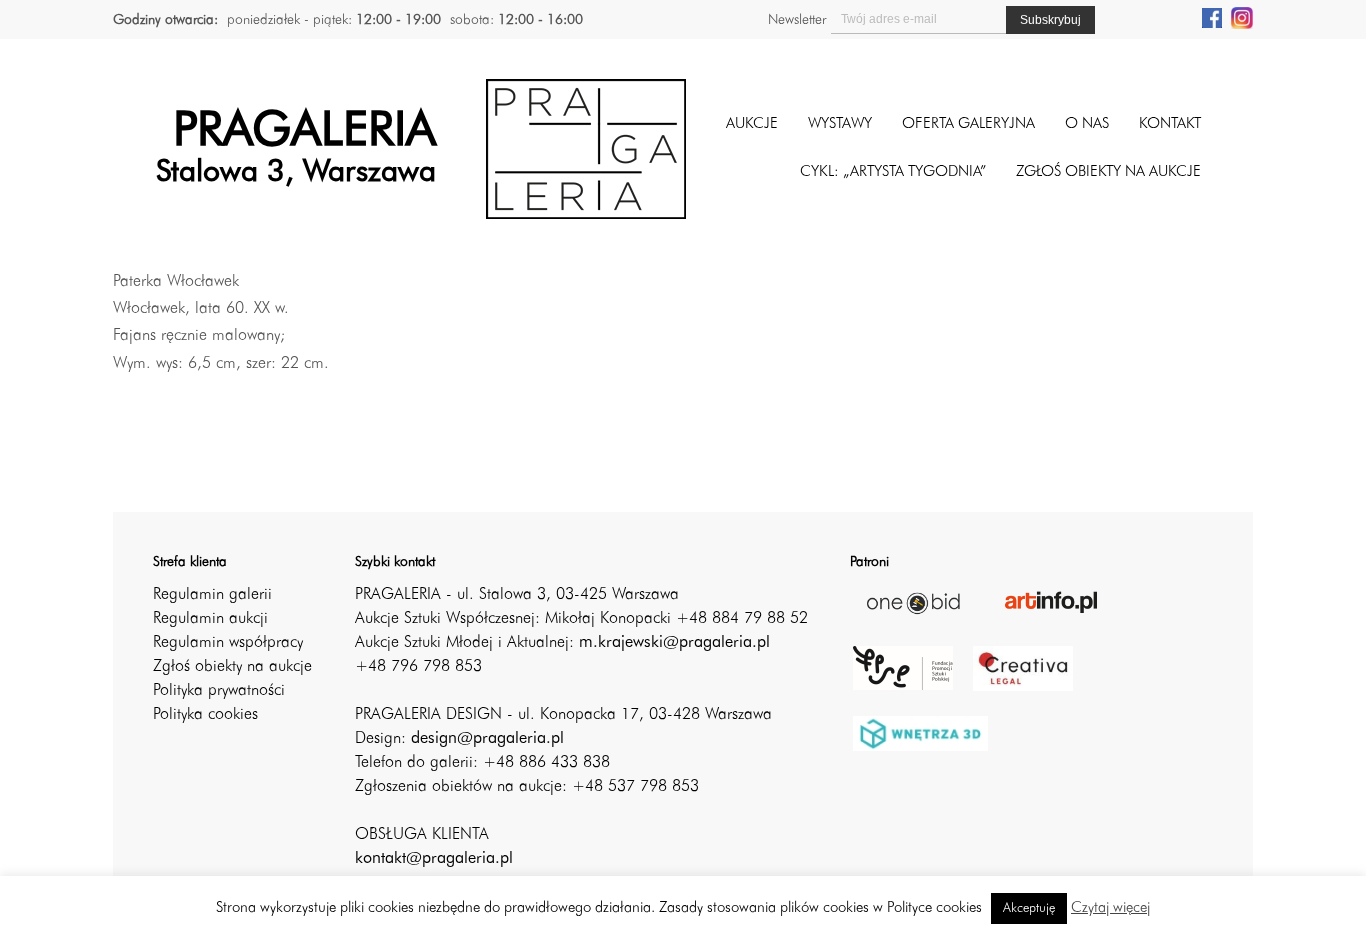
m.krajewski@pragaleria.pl (674, 643)
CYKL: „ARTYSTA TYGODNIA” (893, 172)
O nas (1087, 124)
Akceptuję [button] (1029, 908)
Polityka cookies (205, 715)
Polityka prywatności (219, 691)
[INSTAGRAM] (1242, 17)
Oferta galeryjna (968, 124)
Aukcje (752, 124)
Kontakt (1170, 124)
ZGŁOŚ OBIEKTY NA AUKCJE (1108, 172)
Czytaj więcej (1110, 908)
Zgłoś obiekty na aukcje (232, 667)
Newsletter (797, 20)
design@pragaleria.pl (487, 739)
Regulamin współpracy (228, 643)
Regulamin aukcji (210, 619)
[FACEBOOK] (1212, 17)
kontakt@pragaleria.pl (434, 859)
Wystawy (840, 124)
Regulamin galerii (212, 595)
